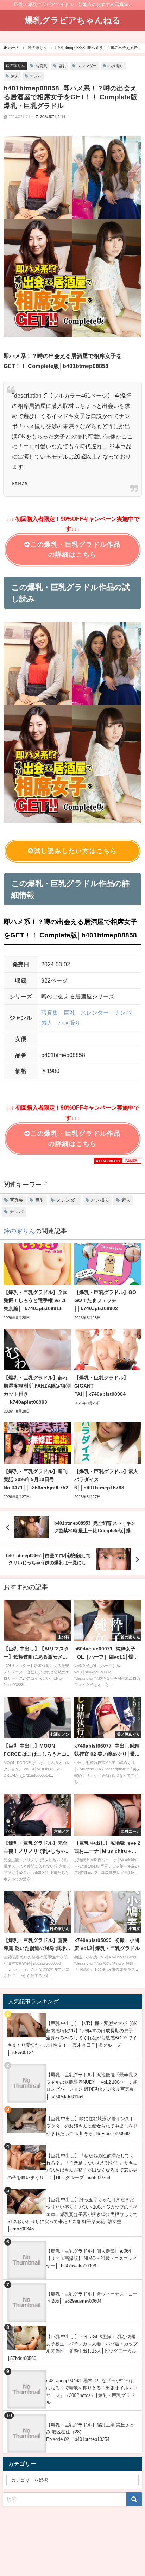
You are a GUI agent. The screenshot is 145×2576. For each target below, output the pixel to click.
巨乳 (62, 66)
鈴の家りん (15, 65)
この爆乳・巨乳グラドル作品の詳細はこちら (75, 550)
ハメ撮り (116, 66)
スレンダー (87, 66)
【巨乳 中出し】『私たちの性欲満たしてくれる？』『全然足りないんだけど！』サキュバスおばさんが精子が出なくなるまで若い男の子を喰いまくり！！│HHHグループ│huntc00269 (72, 2167)
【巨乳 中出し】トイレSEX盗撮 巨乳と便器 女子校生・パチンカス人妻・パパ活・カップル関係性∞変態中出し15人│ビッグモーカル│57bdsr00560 (72, 2347)
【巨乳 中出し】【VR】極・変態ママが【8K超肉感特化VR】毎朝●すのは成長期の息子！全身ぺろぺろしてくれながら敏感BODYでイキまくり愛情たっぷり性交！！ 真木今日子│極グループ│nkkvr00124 (72, 2038)
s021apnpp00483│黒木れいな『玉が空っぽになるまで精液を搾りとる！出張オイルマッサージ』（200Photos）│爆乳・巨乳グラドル (92, 2391)
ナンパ (36, 76)
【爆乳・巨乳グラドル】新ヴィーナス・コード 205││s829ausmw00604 (92, 2298)
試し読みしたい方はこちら (75, 851)
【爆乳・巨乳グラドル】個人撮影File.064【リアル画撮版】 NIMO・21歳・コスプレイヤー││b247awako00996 (92, 2258)
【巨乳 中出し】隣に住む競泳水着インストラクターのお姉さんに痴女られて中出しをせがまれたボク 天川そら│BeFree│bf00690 (92, 2126)
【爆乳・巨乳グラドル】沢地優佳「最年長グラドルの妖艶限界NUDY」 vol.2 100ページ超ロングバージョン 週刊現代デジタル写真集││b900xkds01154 (92, 2086)
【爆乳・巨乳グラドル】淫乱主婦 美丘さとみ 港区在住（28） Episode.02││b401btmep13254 (90, 2432)
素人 (15, 76)
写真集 (41, 66)
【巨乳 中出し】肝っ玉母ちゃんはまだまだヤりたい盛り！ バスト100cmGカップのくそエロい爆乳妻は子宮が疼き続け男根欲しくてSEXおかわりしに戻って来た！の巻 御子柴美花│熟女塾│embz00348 (72, 2214)
